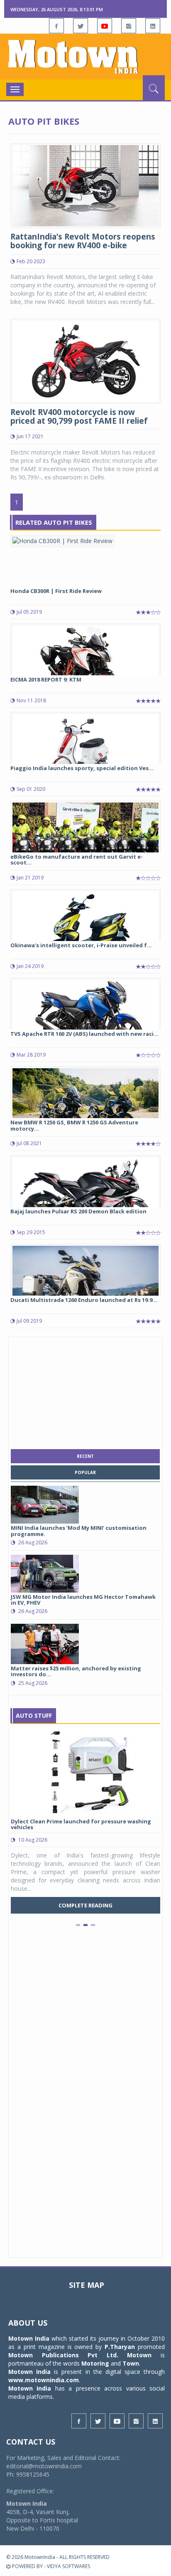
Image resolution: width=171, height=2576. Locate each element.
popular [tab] (85, 1472)
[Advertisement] (85, 1391)
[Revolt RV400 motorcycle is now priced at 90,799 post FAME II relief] (85, 360)
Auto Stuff (34, 1715)
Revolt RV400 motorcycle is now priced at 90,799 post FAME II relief (79, 416)
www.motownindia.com (44, 2380)
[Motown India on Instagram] (129, 26)
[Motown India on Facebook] (56, 26)
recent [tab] (85, 1456)
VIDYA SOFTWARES (68, 2566)
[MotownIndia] (85, 57)
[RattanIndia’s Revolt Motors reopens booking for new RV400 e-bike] (85, 185)
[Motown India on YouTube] (105, 26)
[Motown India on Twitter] (81, 26)
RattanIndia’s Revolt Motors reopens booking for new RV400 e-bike (83, 241)
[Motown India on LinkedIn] (153, 26)
